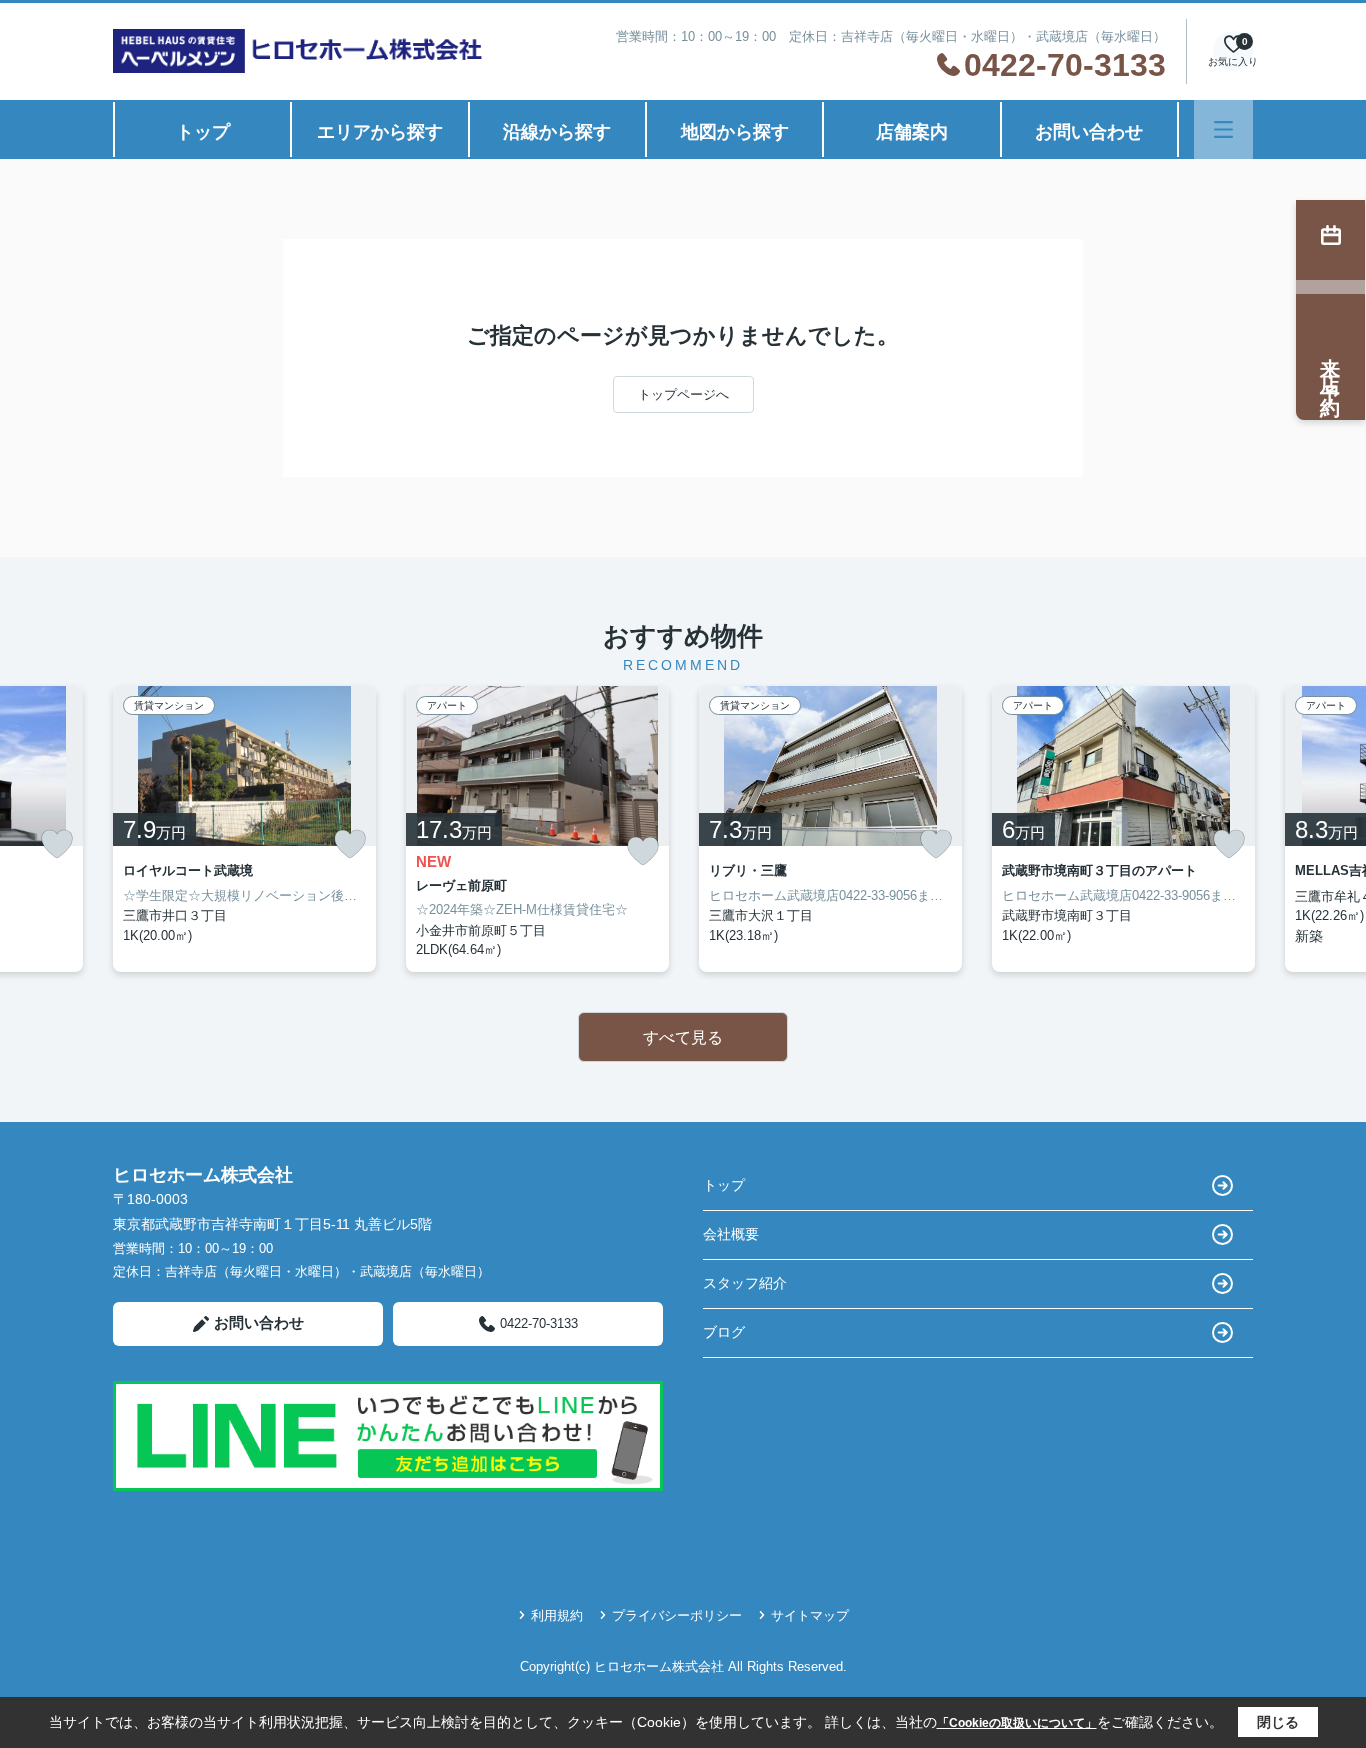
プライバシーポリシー (677, 1615)
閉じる (1278, 1722)
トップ (203, 132)
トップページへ (683, 394)
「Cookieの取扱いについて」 (1017, 1723)
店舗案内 (912, 132)
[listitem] (244, 829)
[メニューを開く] (1223, 129)
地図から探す (735, 132)
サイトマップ (810, 1615)
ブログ (724, 1332)
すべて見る (683, 1037)
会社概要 (731, 1234)
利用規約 (557, 1615)
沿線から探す (557, 132)
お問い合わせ (1089, 132)
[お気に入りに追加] (57, 844)
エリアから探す (380, 132)
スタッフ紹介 (745, 1283)
